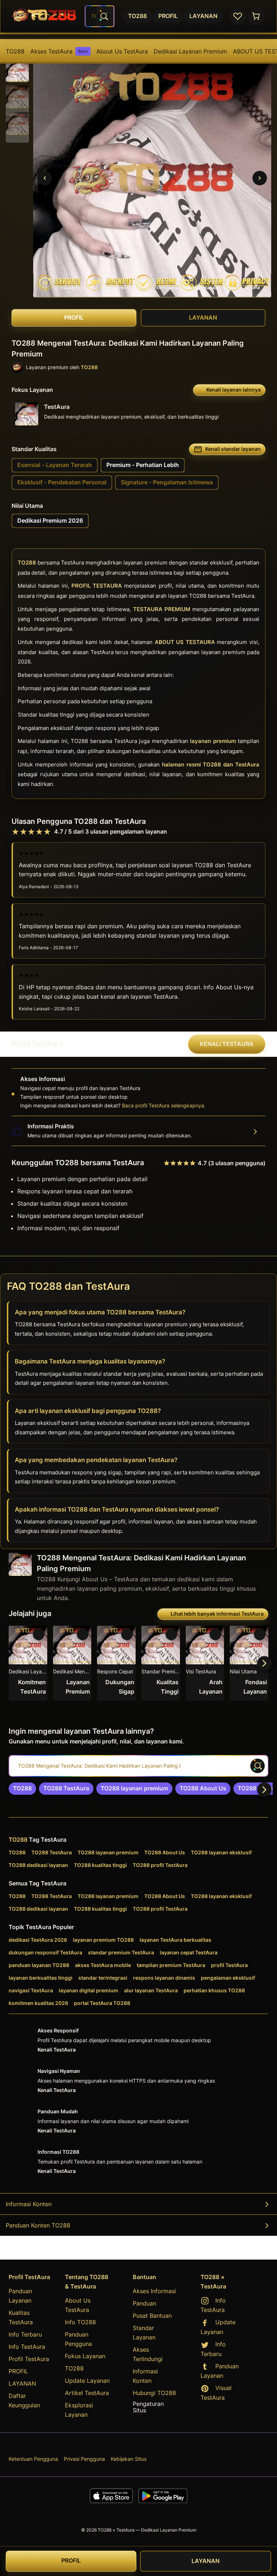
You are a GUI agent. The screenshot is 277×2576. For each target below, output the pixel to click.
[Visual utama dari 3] (45, 178)
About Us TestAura (122, 51)
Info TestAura (27, 2347)
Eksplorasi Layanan (79, 2410)
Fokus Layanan (85, 2356)
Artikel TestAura (87, 2393)
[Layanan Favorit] (238, 16)
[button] (17, 70)
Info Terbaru (25, 2334)
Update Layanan (87, 2381)
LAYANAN (22, 2383)
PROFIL (18, 2371)
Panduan (144, 2303)
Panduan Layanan (20, 2296)
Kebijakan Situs (129, 2459)
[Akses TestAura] (256, 16)
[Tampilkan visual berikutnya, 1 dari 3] (260, 178)
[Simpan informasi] (39, 1634)
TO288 (15, 51)
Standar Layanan (144, 2333)
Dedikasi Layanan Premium (190, 51)
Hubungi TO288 (154, 2393)
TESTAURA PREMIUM (162, 610)
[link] (22, 1789)
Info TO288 (80, 2322)
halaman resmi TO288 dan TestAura (211, 765)
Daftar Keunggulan (24, 2400)
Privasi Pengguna (84, 2459)
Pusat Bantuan (152, 2316)
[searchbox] (138, 1766)
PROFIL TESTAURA (97, 586)
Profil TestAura (29, 2359)
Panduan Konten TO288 (38, 2225)
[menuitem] (15, 51)
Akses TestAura (59, 51)
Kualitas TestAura (21, 2317)
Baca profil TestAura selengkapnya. (164, 1105)
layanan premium (213, 741)
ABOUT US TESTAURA (185, 642)
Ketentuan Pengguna (33, 2459)
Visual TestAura (216, 2393)
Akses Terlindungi (148, 2354)
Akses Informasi (154, 2291)
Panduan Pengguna (78, 2339)
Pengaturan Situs (148, 2407)
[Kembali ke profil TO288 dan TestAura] (44, 16)
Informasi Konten (29, 2204)
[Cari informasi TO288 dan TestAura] (104, 16)
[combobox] (100, 16)
